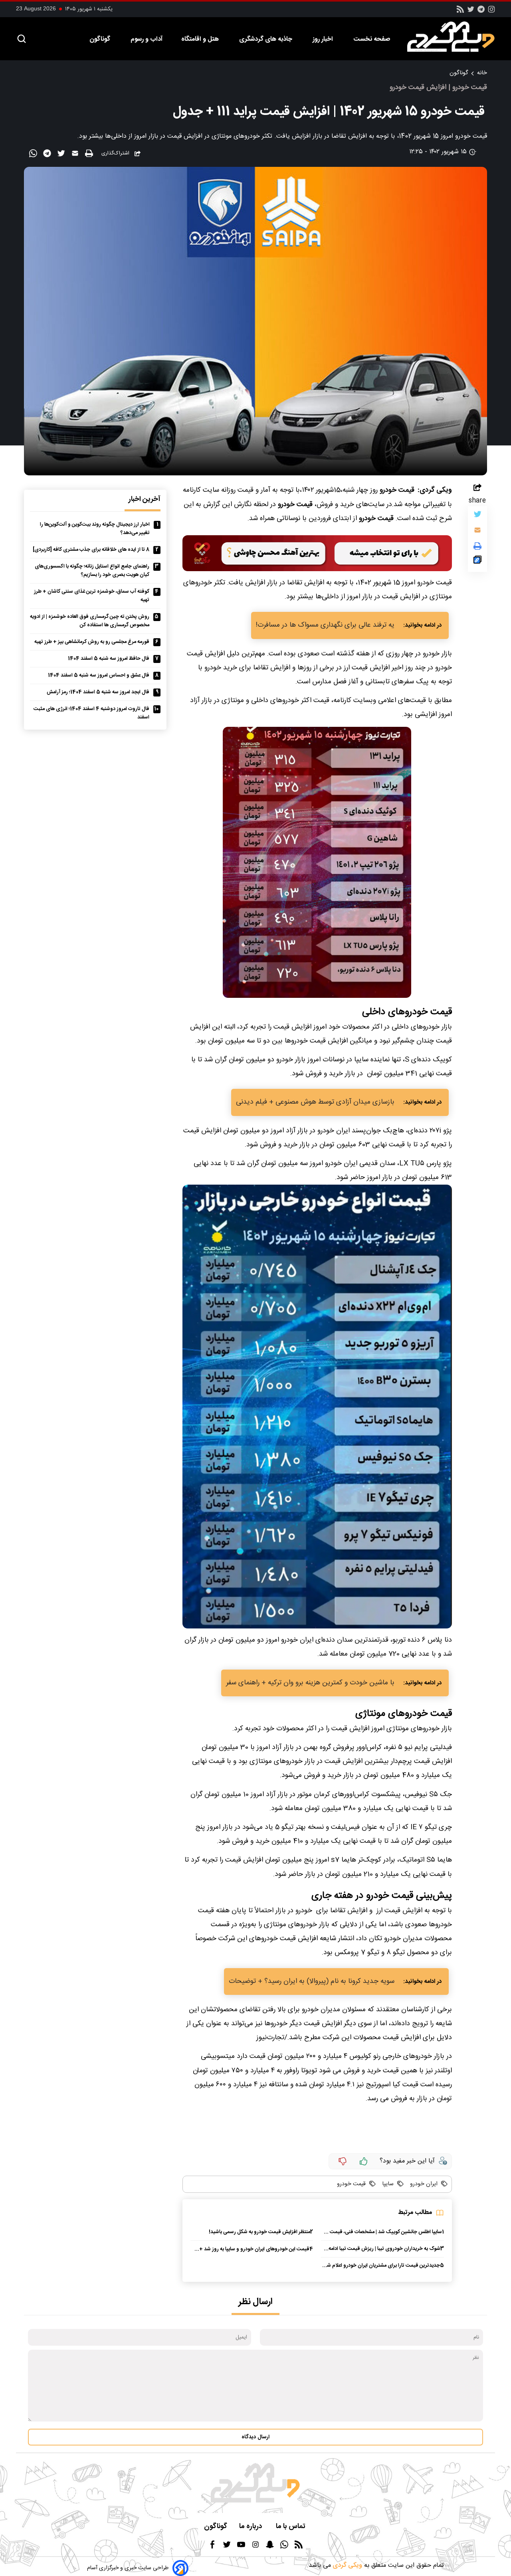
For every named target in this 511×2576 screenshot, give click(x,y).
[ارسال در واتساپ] (34, 155)
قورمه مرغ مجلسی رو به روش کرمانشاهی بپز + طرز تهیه (92, 642)
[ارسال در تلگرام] (48, 155)
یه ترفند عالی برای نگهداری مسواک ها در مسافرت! (325, 625)
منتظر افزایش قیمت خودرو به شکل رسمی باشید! (259, 2232)
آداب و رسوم (147, 39)
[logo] (455, 37)
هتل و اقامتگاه (201, 39)
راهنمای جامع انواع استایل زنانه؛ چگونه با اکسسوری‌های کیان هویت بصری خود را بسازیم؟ (92, 571)
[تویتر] (471, 12)
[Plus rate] (364, 2161)
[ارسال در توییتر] (62, 155)
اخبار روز (324, 39)
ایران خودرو (423, 2184)
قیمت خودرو (351, 2184)
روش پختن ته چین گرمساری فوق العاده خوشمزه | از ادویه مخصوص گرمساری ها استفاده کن (90, 621)
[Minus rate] (343, 2161)
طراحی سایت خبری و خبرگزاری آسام (128, 2568)
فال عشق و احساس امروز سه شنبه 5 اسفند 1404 (99, 676)
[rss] (460, 12)
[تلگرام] (481, 12)
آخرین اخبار (145, 500)
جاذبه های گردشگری (266, 39)
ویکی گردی (347, 2565)
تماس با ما (291, 2527)
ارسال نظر (255, 2302)
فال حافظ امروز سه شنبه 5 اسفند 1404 (109, 659)
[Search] (22, 39)
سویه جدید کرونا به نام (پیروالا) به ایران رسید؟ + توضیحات (312, 1981)
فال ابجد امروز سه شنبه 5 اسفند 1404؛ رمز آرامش (98, 692)
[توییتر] (477, 516)
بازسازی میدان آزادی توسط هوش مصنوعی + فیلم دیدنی (315, 1102)
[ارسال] (76, 155)
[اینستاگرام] (491, 12)
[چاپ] (90, 154)
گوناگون (101, 39)
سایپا (387, 2184)
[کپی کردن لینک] (477, 562)
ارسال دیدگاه (255, 2437)
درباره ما (252, 2527)
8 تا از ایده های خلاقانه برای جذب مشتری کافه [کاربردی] (91, 550)
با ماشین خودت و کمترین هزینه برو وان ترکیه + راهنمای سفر (310, 1683)
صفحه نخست (372, 39)
